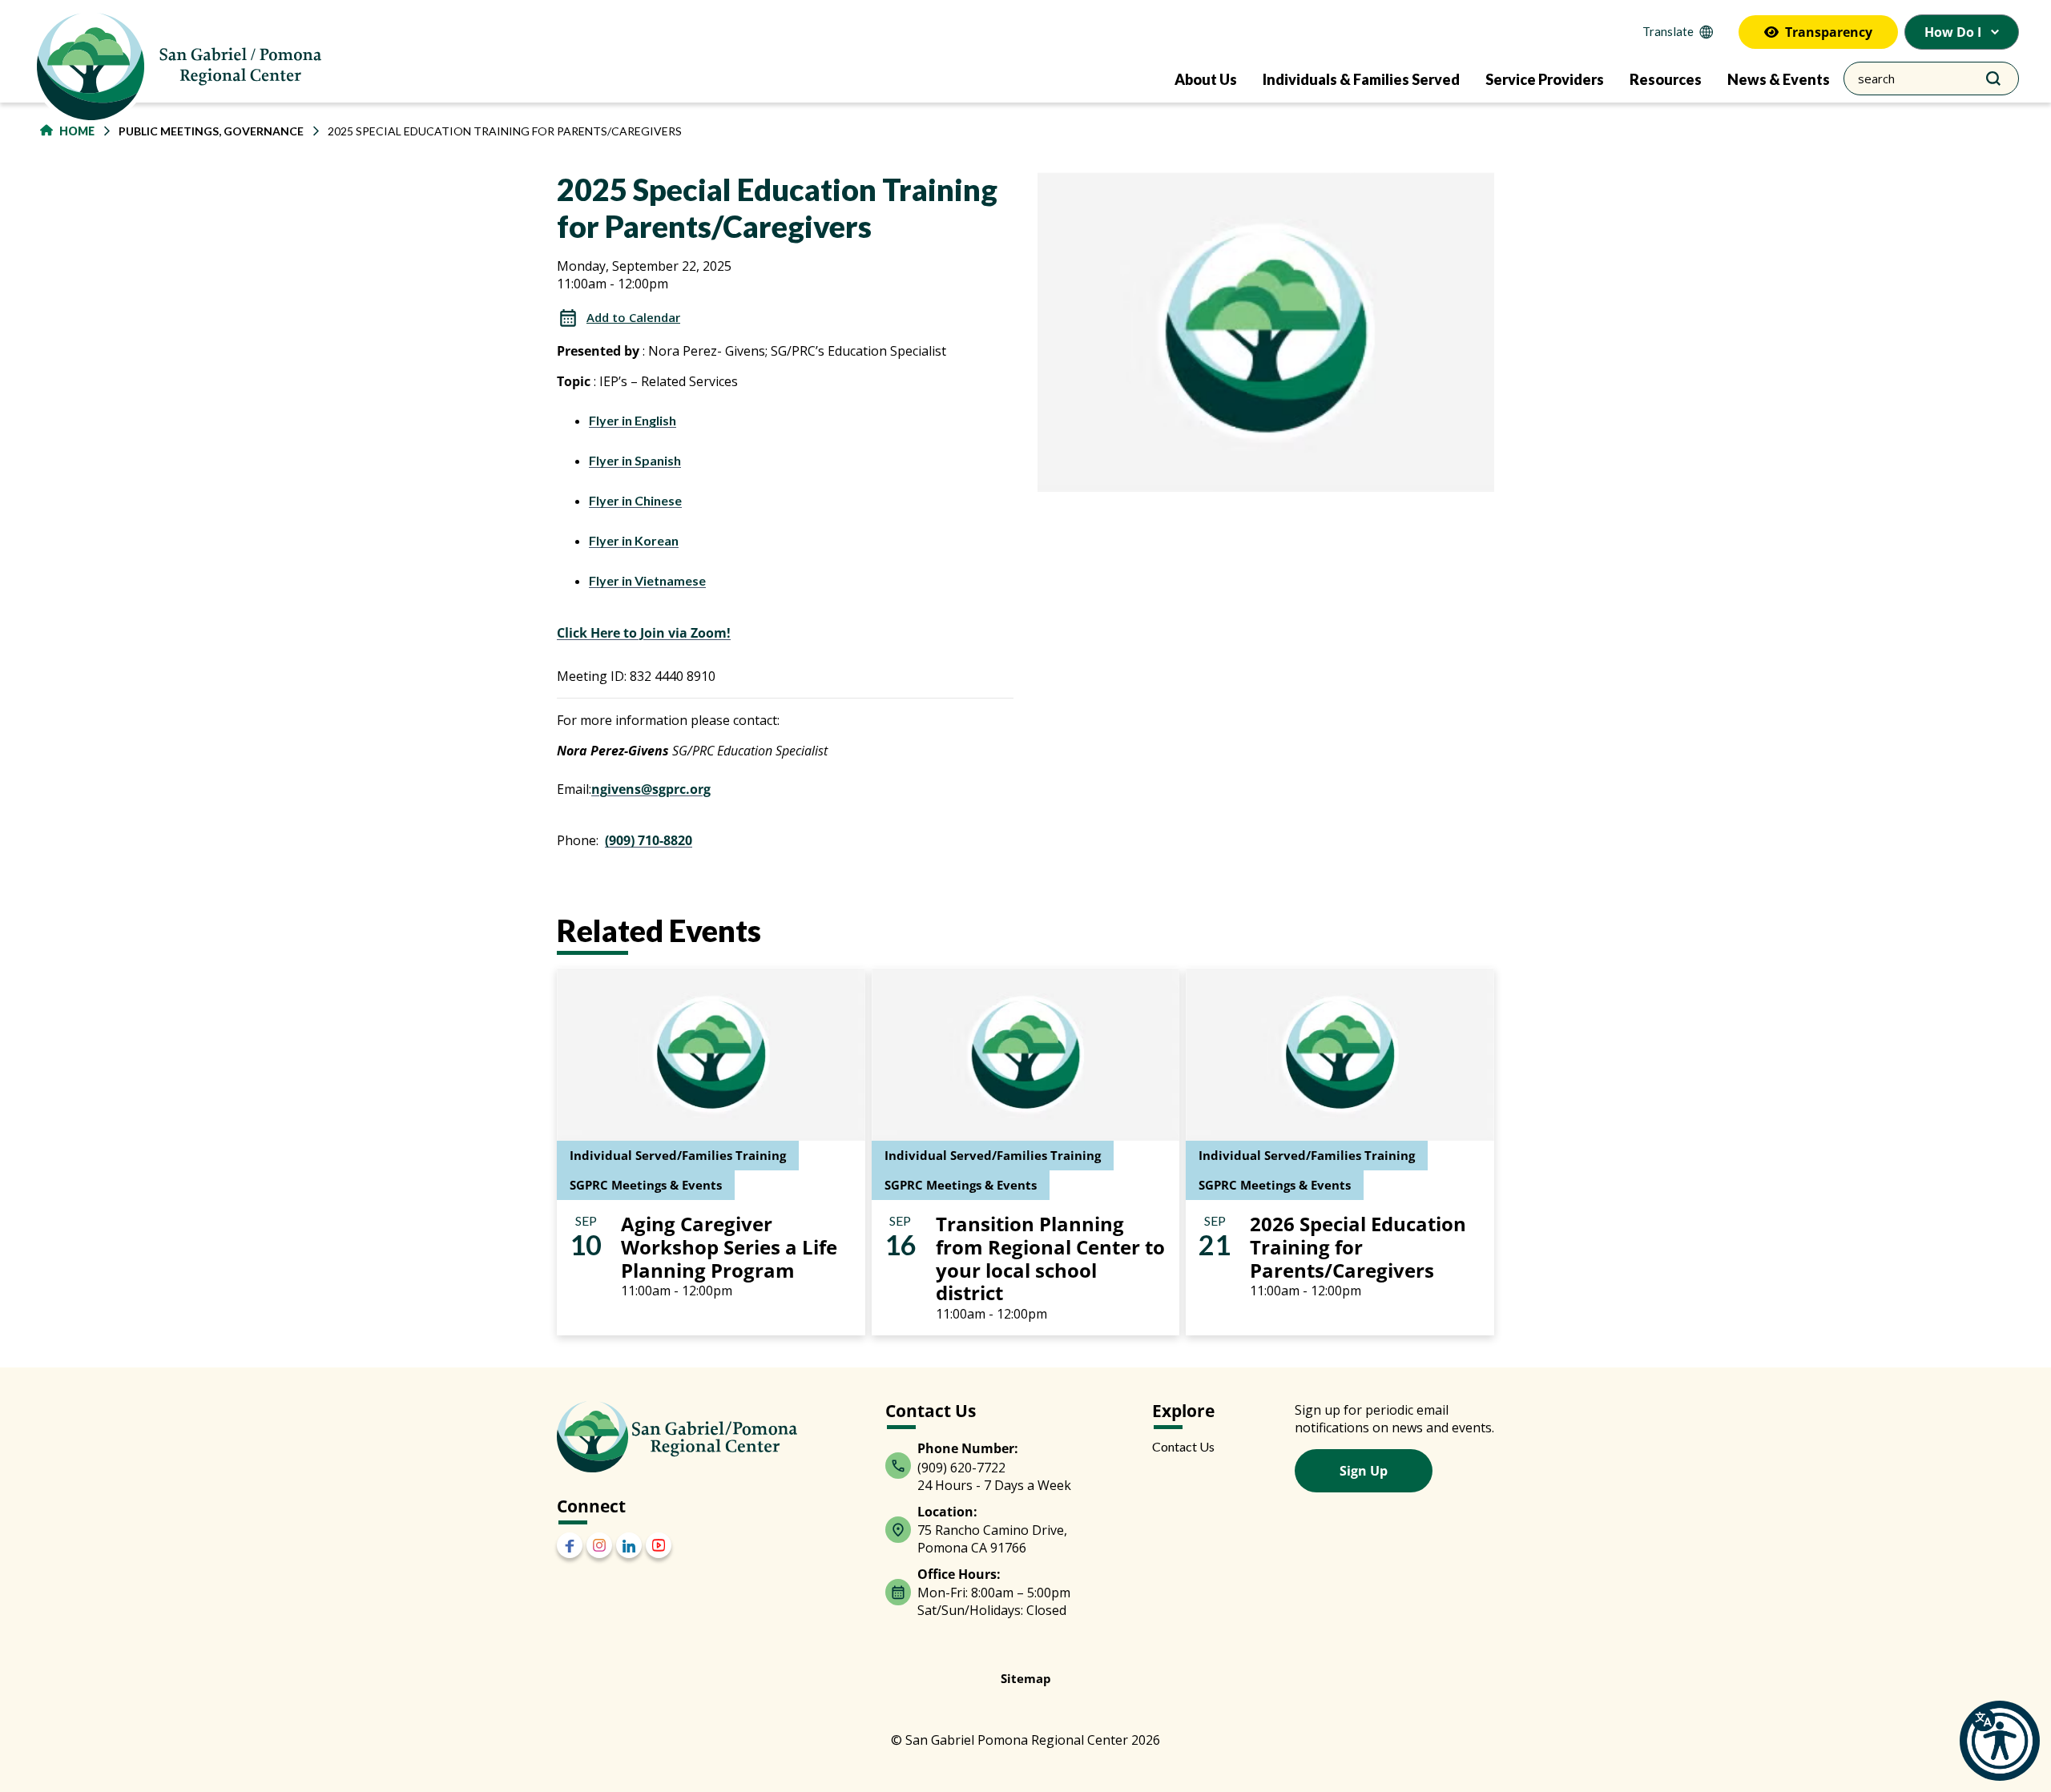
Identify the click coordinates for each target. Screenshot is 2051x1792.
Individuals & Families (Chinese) (917, 965)
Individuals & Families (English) (915, 1013)
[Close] (1259, 549)
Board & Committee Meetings (909, 917)
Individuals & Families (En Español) (927, 989)
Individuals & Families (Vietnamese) (927, 1061)
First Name (829, 720)
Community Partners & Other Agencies (935, 941)
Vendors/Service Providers (901, 1085)
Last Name (829, 799)
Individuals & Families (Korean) (914, 1037)
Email (813, 642)
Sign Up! (1025, 1211)
